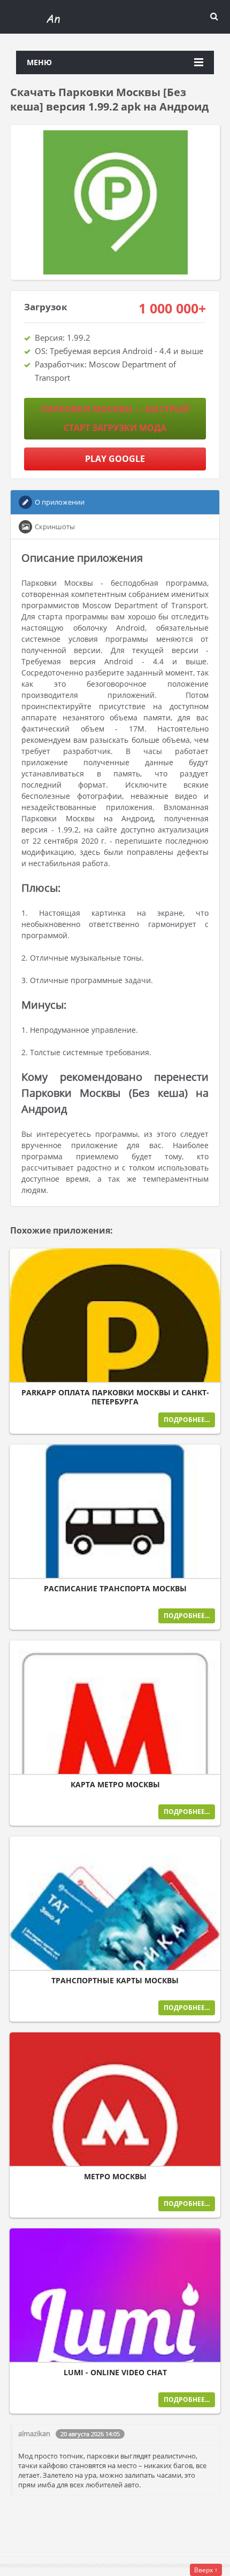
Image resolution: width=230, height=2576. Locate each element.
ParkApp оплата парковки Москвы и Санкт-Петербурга (115, 1397)
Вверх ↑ (206, 2570)
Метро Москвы (115, 2177)
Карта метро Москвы (115, 1785)
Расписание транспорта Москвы (115, 1589)
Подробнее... (187, 1420)
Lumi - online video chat (115, 2373)
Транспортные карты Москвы (115, 1981)
